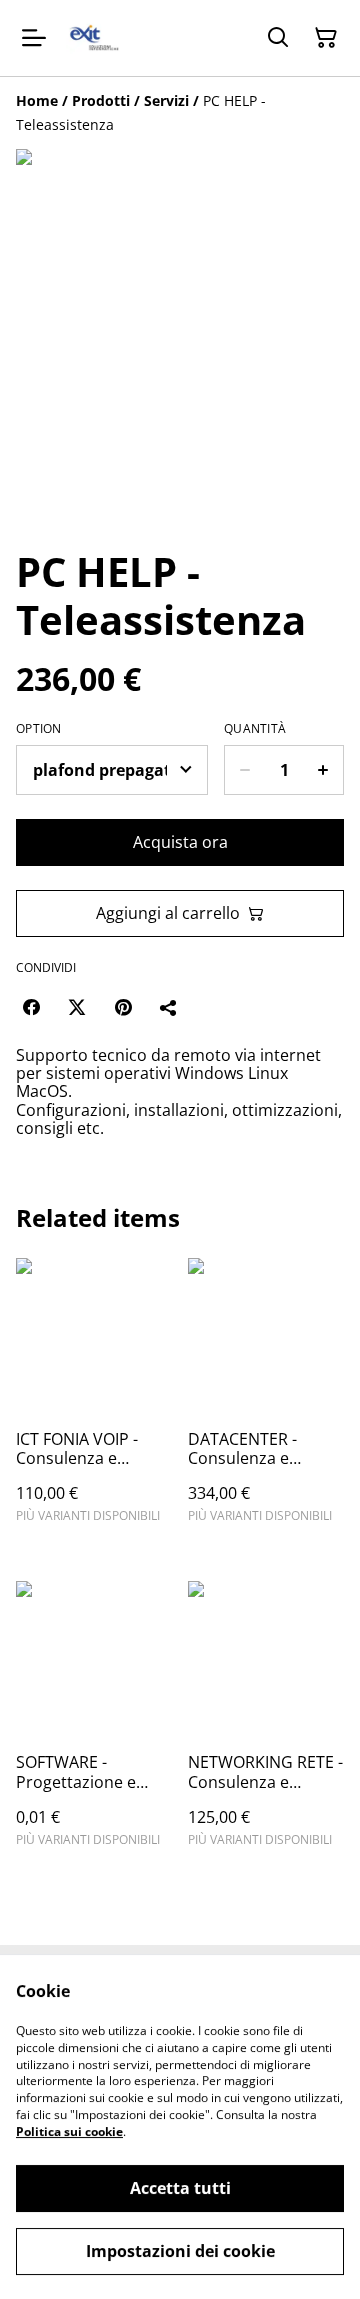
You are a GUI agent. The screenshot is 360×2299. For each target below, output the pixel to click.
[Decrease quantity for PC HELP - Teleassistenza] (244, 770)
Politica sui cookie (69, 2131)
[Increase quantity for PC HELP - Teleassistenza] (323, 770)
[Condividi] (169, 1007)
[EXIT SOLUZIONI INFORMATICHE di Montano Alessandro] (94, 38)
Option (39, 729)
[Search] (278, 38)
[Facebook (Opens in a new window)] (31, 1007)
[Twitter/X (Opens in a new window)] (77, 1007)
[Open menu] (34, 38)
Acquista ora (180, 842)
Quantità (255, 729)
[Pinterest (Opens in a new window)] (123, 1007)
